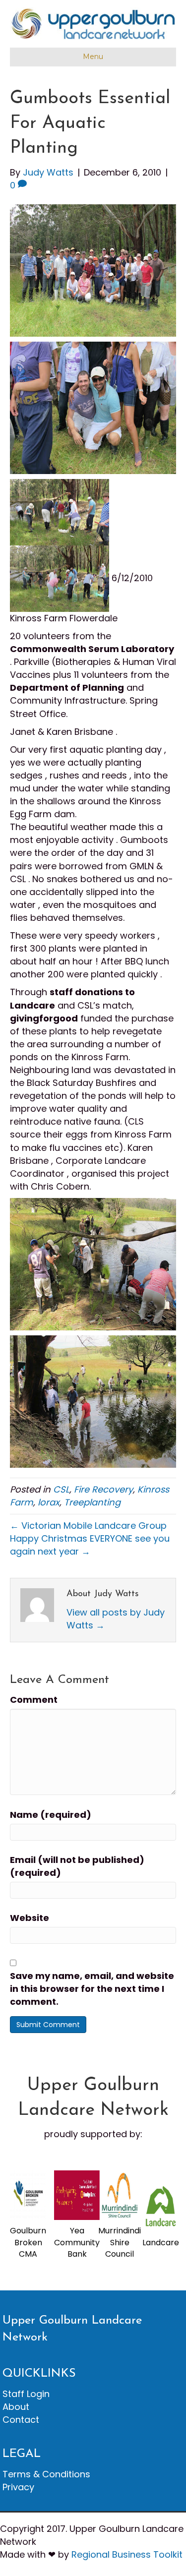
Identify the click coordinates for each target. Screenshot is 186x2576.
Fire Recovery (103, 1489)
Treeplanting (92, 1502)
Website (30, 1918)
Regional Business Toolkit (127, 2554)
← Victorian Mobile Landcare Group (88, 1526)
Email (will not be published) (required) (77, 1866)
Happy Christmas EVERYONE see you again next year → (90, 1545)
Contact (21, 2420)
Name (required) (51, 1815)
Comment (34, 1700)
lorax (49, 1502)
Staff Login (26, 2394)
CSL (61, 1489)
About (16, 2407)
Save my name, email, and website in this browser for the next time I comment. (92, 1989)
